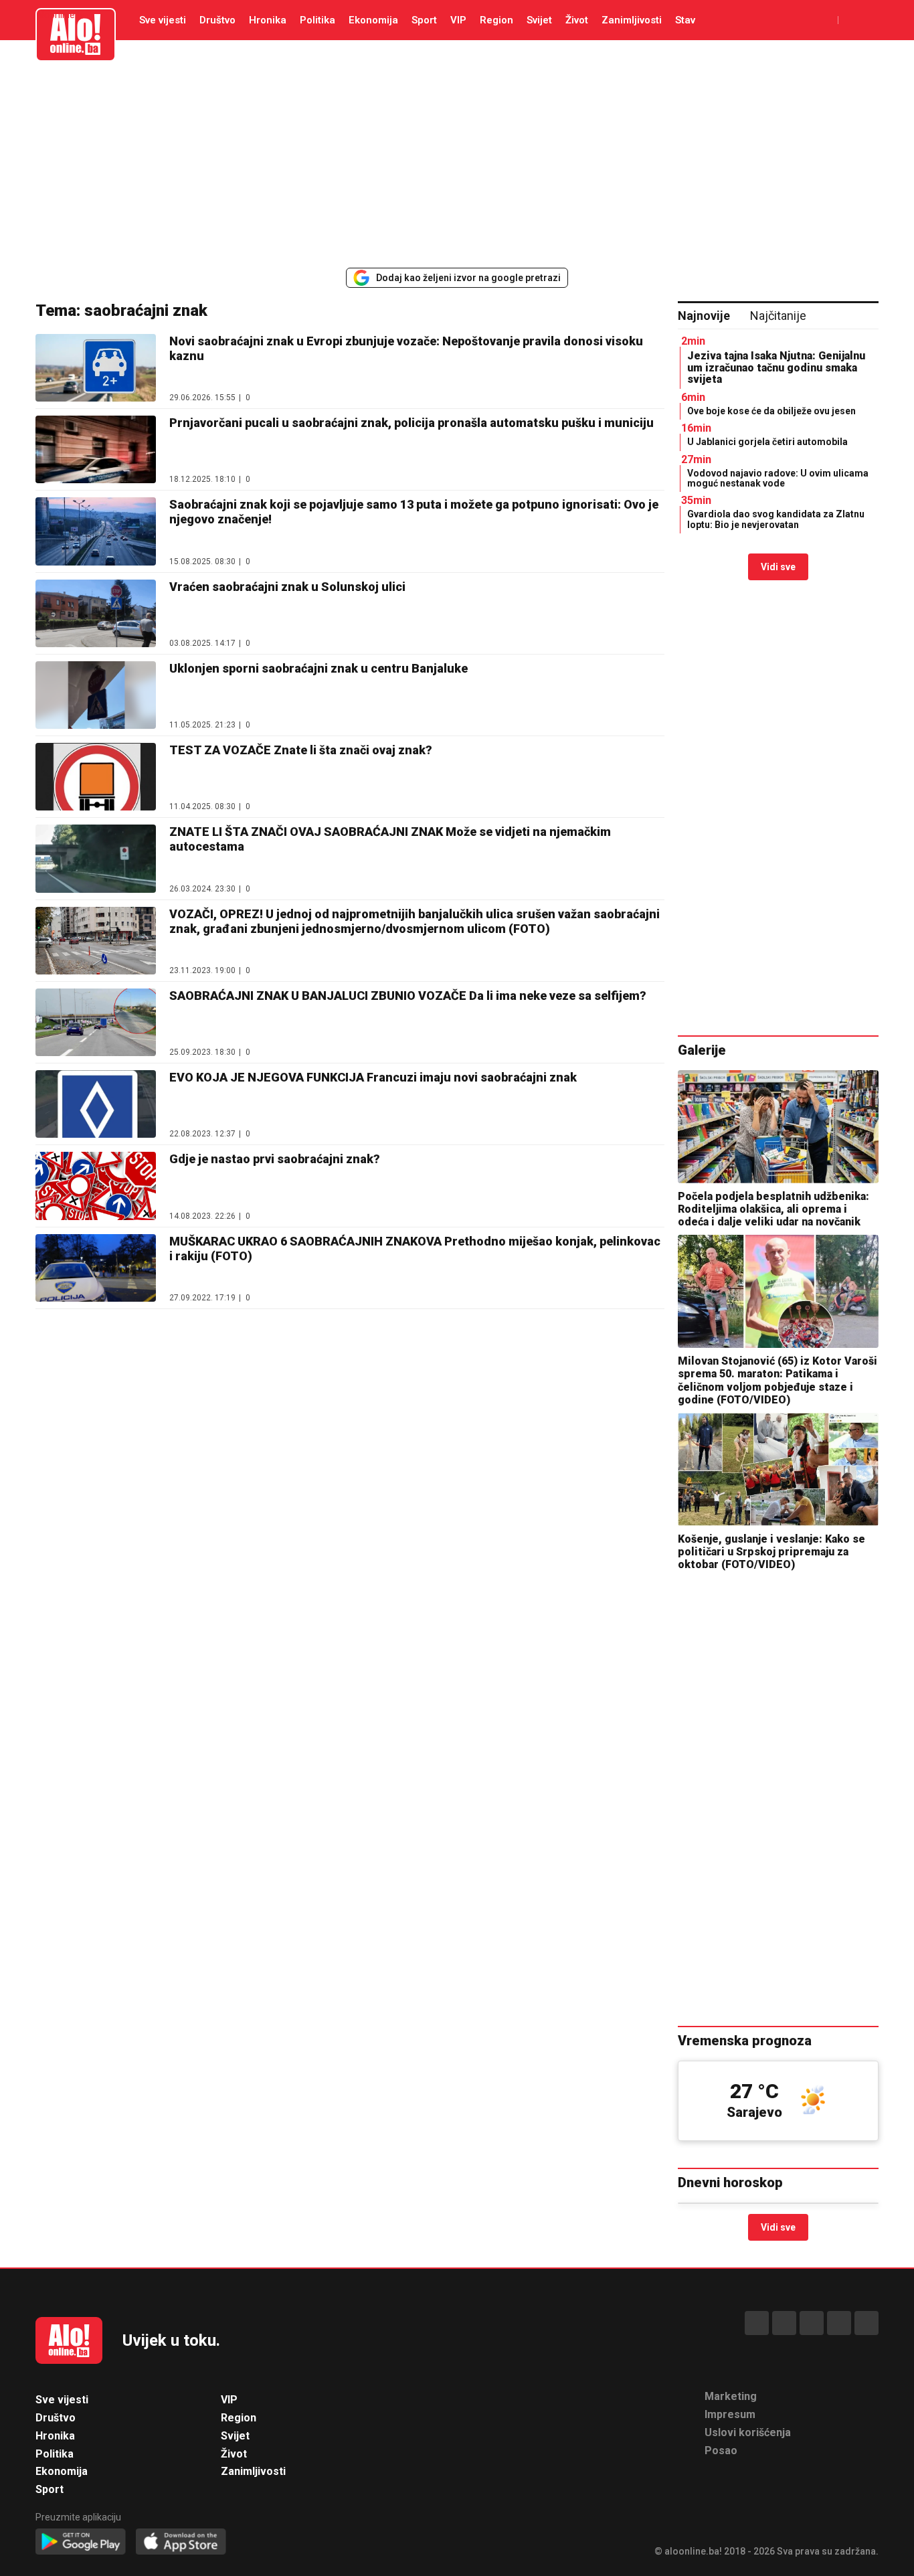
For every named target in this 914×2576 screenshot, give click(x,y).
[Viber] (866, 2323)
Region (496, 20)
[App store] (181, 2542)
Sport (424, 20)
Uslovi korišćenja (748, 2432)
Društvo (217, 20)
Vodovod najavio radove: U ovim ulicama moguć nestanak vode (778, 478)
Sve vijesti (163, 20)
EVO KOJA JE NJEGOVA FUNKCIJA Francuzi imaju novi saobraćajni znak (373, 1077)
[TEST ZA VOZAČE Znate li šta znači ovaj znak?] (96, 777)
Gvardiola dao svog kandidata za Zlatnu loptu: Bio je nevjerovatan (776, 519)
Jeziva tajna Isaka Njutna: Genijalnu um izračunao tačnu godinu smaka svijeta (776, 367)
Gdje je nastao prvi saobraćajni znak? (275, 1159)
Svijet (539, 20)
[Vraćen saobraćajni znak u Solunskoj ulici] (96, 613)
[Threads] (784, 2323)
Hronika (268, 20)
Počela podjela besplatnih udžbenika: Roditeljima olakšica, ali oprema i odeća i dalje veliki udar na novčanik (773, 1209)
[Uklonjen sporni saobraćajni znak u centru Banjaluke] (96, 695)
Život (577, 20)
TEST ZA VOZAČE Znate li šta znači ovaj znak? (301, 750)
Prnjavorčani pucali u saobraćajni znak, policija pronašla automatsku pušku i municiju (412, 423)
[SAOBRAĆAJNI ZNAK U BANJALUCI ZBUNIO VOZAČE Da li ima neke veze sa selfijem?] (96, 1022)
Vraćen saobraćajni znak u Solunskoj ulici (287, 587)
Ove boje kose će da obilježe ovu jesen (771, 411)
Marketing (731, 2396)
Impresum (730, 2414)
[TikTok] (812, 2323)
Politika (317, 20)
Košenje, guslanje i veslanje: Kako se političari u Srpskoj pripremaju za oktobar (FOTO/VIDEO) (771, 1552)
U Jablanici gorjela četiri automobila (767, 442)
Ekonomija (373, 20)
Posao (721, 2451)
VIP (458, 20)
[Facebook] (757, 2323)
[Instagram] (839, 2323)
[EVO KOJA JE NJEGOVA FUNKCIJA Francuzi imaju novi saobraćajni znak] (96, 1104)
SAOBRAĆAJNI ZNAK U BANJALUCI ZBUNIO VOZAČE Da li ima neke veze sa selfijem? (408, 996)
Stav (685, 20)
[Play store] (81, 2542)
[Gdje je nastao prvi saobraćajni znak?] (96, 1186)
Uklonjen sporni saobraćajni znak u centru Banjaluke (318, 668)
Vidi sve (778, 567)
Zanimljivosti (632, 20)
